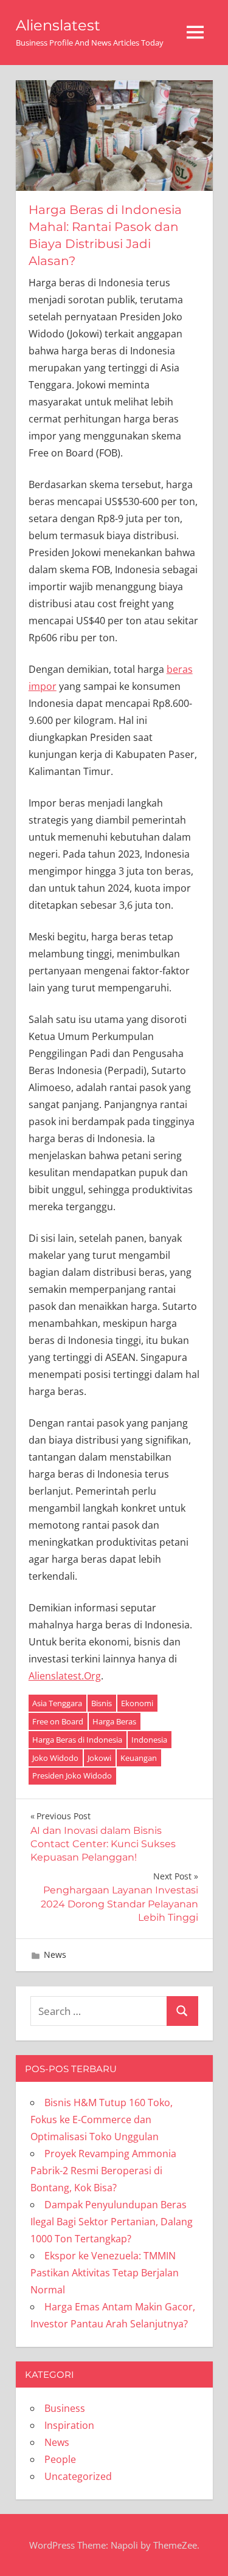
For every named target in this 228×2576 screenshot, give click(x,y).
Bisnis (102, 1703)
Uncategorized (78, 2476)
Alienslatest (58, 25)
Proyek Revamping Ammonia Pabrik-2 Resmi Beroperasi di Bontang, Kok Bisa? (103, 2171)
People (60, 2459)
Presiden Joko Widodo (72, 1775)
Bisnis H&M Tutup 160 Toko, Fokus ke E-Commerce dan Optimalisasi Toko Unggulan (102, 2120)
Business (65, 2408)
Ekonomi (137, 1703)
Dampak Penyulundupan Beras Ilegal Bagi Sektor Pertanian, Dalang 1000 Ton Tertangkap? (112, 2222)
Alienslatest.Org (65, 1676)
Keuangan (139, 1758)
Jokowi (99, 1758)
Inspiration (69, 2425)
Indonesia (149, 1740)
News (55, 1954)
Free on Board (58, 1721)
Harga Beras (114, 1721)
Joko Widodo (55, 1758)
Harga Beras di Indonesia (77, 1740)
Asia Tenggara (57, 1703)
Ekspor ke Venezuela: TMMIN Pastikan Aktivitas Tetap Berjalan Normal (105, 2273)
